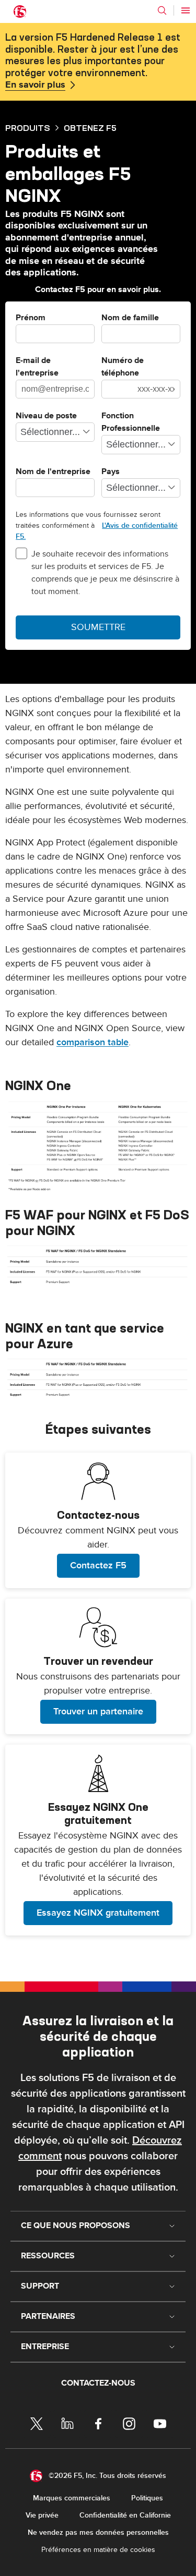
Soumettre (98, 627)
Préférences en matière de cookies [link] (98, 2550)
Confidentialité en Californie (125, 2515)
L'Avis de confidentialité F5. (97, 531)
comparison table (93, 1042)
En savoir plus (35, 85)
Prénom (31, 318)
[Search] (162, 10)
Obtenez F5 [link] (90, 128)
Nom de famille (130, 318)
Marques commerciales (72, 2498)
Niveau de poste (46, 416)
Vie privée (42, 2515)
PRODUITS (28, 128)
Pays (111, 472)
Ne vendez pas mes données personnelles (98, 2532)
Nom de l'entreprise (53, 472)
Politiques (147, 2498)
